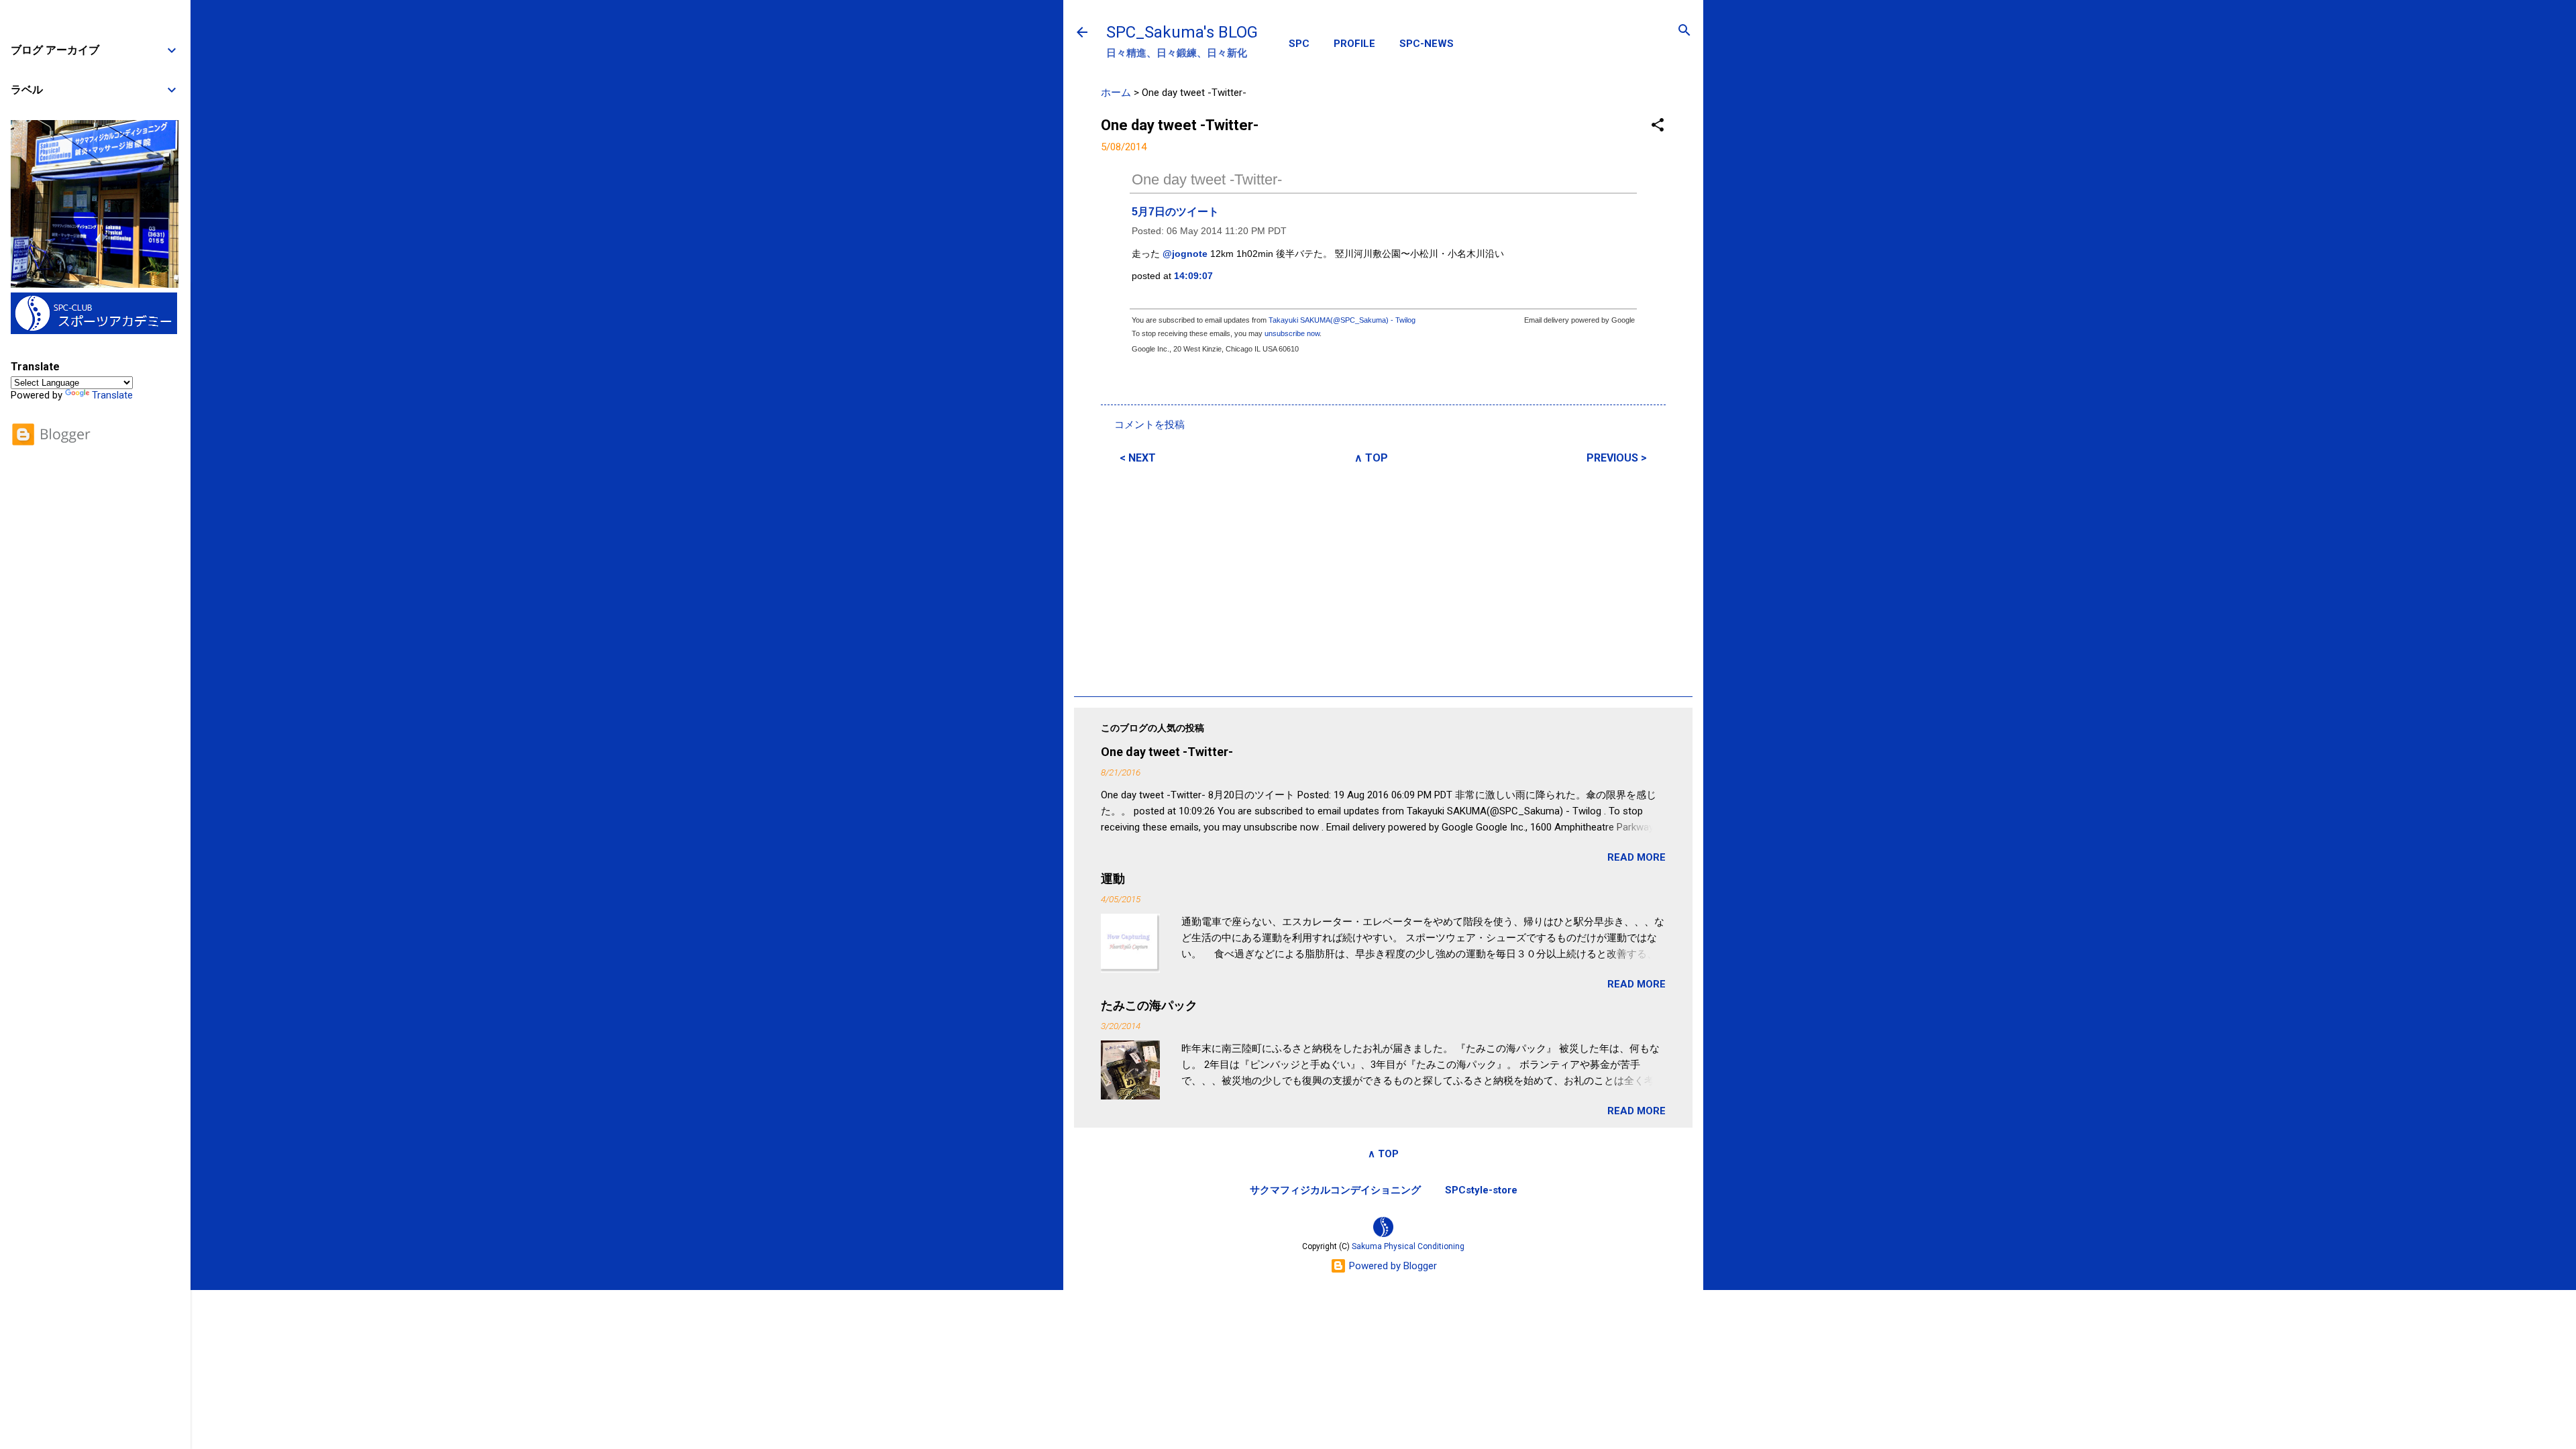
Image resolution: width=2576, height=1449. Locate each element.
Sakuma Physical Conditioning (1408, 1246)
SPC (1299, 44)
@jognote (1185, 254)
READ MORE (1636, 857)
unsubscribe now (1292, 333)
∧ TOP (1371, 458)
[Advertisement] (1383, 578)
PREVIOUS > (1617, 458)
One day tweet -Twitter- (1207, 179)
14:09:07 (1193, 276)
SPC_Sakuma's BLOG (1182, 32)
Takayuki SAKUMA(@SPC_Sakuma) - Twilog (1342, 320)
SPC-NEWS (1427, 44)
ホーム (1116, 93)
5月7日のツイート (1175, 212)
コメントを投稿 (1149, 425)
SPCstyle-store (1481, 1190)
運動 (1113, 878)
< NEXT (1138, 458)
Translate (112, 395)
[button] (1658, 126)
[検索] (1684, 31)
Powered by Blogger (1392, 1266)
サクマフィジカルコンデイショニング (1335, 1190)
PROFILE (1354, 44)
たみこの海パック (1149, 1005)
